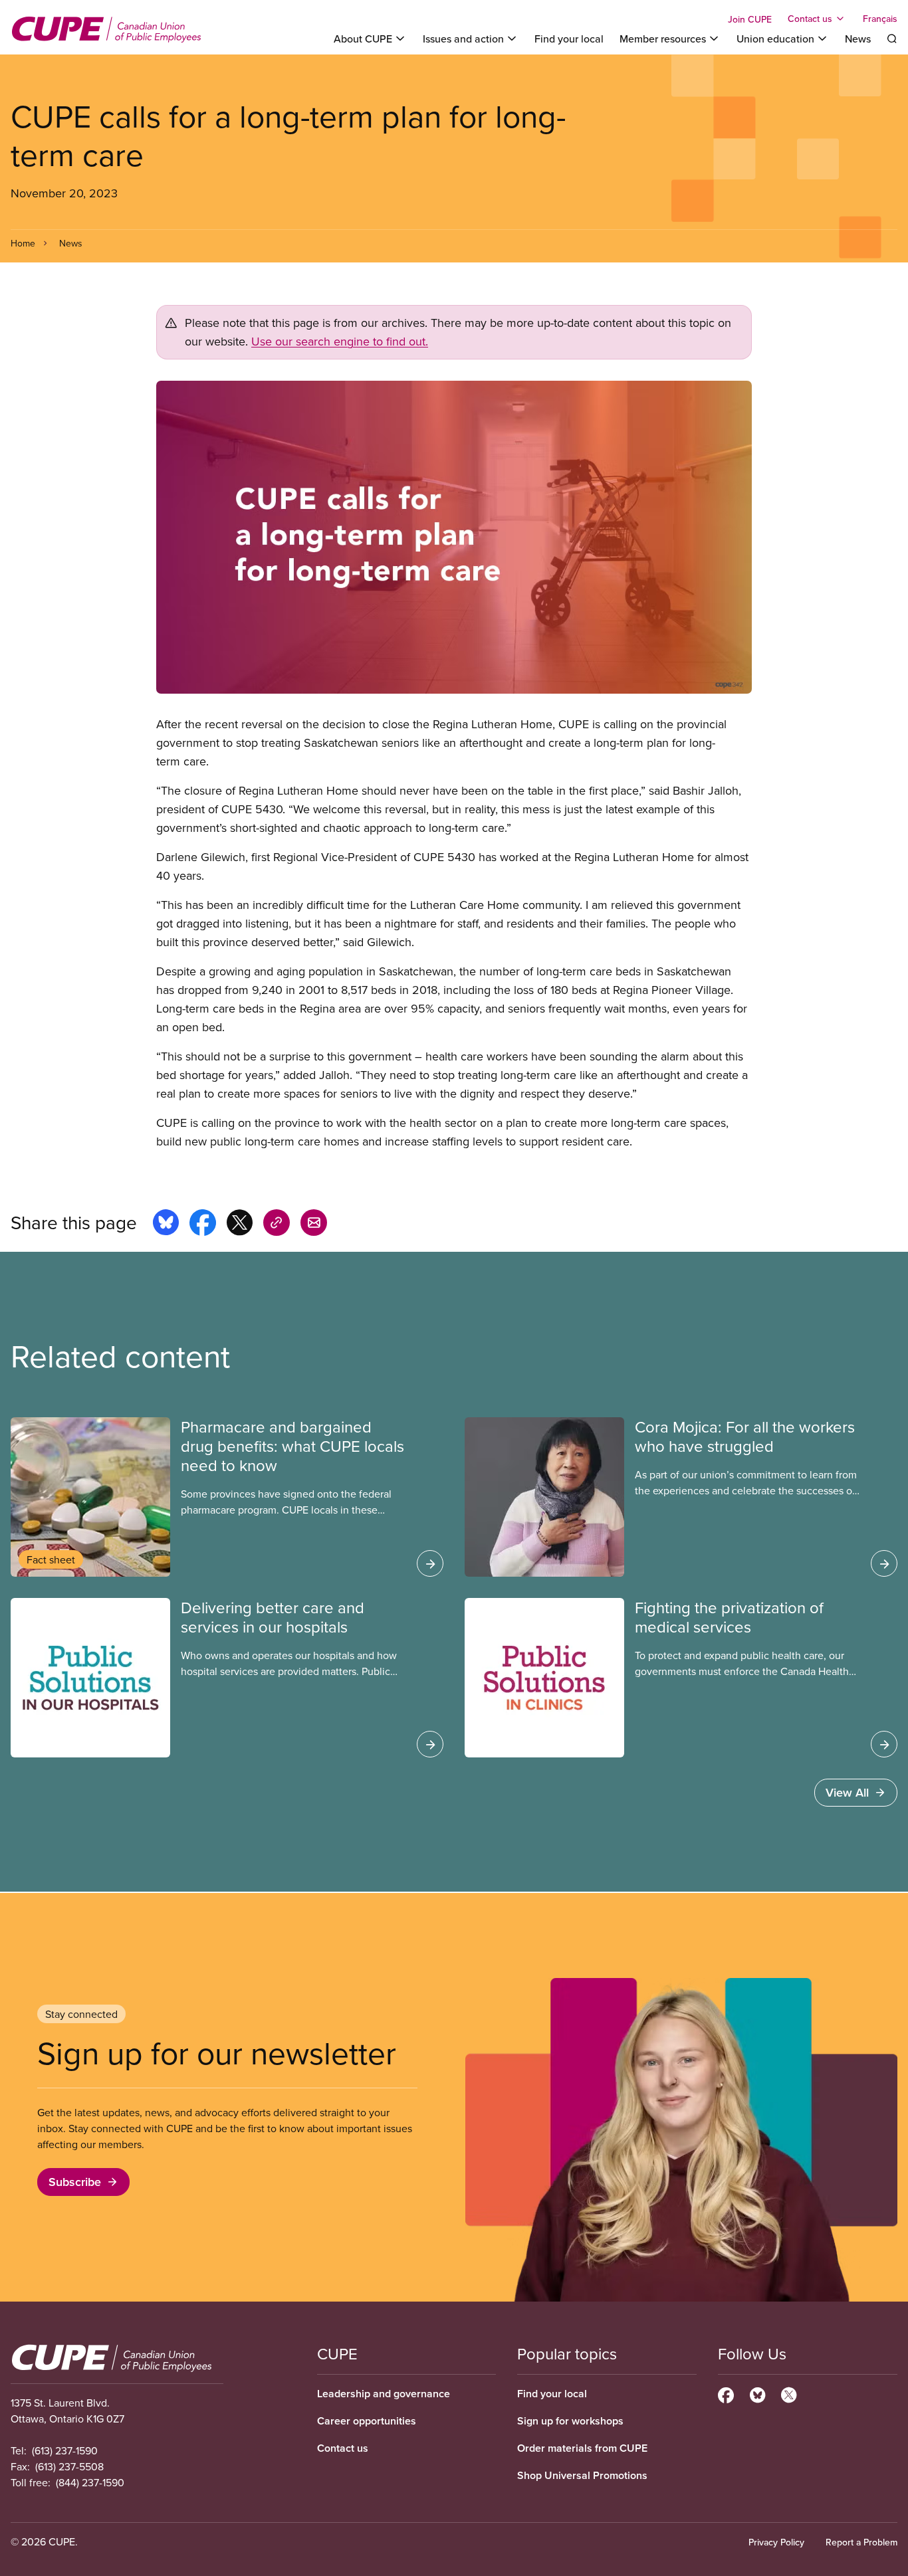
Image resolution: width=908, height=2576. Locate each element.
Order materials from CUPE (582, 2448)
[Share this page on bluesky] (166, 1225)
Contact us (343, 2448)
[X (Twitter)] (789, 2393)
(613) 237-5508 (69, 2466)
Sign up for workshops (570, 2421)
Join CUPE (750, 19)
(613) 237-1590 (65, 2450)
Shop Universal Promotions (582, 2475)
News (858, 39)
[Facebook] (726, 2393)
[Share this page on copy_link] (277, 1225)
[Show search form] (892, 39)
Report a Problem (861, 2542)
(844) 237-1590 (90, 2482)
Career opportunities (367, 2421)
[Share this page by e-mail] (314, 1225)
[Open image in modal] (454, 537)
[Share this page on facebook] (203, 1225)
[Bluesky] (757, 2393)
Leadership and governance (384, 2394)
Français (880, 19)
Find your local (569, 39)
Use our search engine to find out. (340, 341)
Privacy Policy (776, 2542)
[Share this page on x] (240, 1225)
